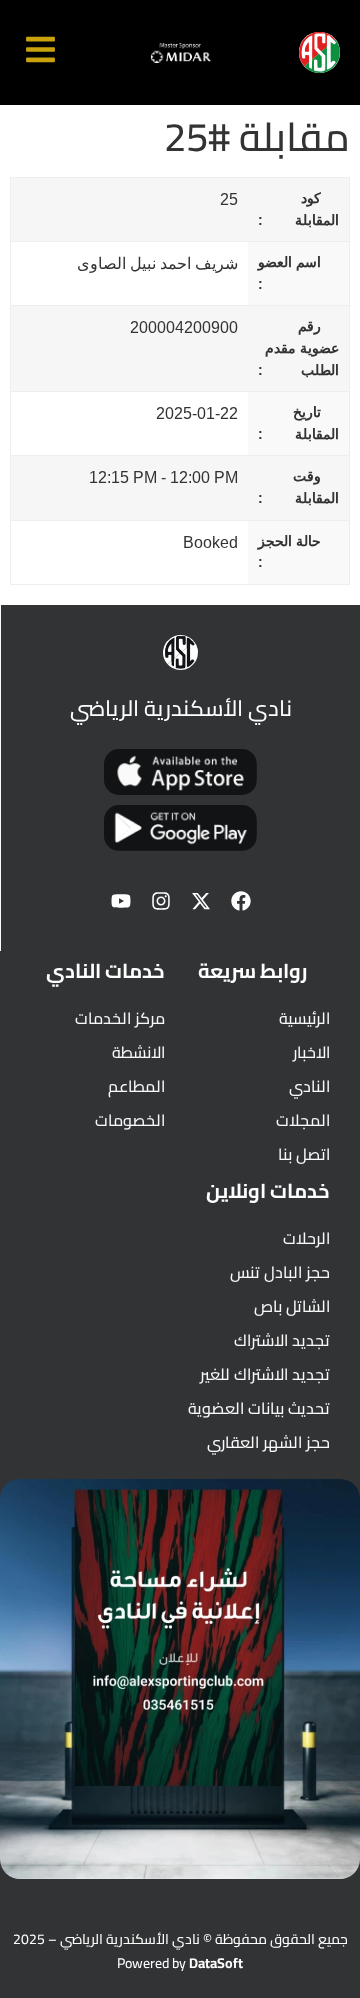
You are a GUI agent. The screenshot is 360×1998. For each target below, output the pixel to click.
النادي (309, 1086)
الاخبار (311, 1052)
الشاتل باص (292, 1306)
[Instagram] (161, 901)
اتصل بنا (304, 1154)
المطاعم (136, 1086)
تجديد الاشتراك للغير (265, 1374)
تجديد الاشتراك (282, 1340)
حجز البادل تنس (280, 1272)
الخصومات (130, 1120)
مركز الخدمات (120, 1018)
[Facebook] (241, 901)
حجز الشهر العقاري (268, 1442)
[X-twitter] (201, 901)
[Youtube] (121, 901)
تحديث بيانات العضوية (259, 1408)
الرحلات (306, 1238)
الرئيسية (304, 1018)
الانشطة (138, 1052)
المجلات (303, 1120)
